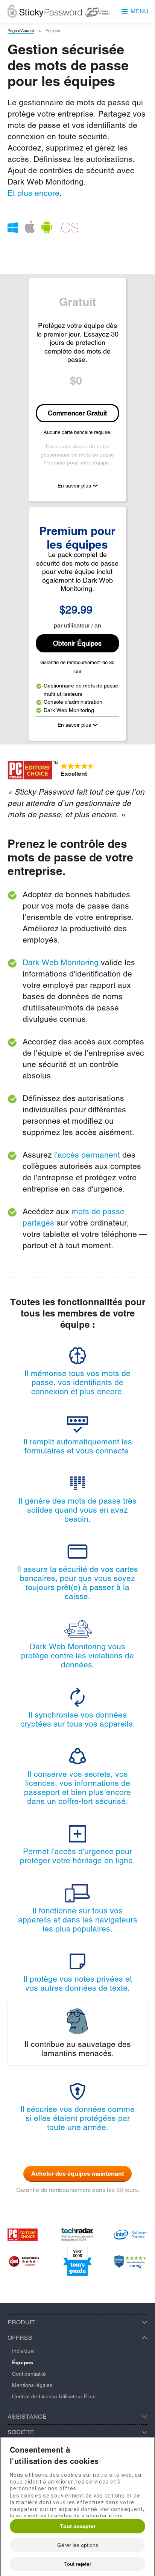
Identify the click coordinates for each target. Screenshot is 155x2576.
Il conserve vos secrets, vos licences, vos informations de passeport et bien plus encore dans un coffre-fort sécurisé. (77, 1788)
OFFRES (20, 2338)
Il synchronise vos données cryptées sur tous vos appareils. (78, 1719)
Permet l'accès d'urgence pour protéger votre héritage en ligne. (77, 1856)
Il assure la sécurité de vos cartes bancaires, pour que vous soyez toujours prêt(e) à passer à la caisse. (77, 1583)
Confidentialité (29, 2374)
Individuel (23, 2351)
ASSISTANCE (27, 2417)
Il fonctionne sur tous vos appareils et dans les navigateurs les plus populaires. (78, 1920)
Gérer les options (78, 2545)
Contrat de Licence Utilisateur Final (54, 2396)
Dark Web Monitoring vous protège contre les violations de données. (77, 1656)
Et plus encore (33, 193)
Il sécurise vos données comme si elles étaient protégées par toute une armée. (77, 2118)
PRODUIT (21, 2322)
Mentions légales (32, 2385)
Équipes (23, 2362)
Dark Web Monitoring (61, 962)
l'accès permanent (87, 1155)
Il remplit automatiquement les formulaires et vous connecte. (78, 1446)
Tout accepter (78, 2526)
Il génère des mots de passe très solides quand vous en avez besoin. (77, 1510)
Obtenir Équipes (77, 643)
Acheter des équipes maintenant (77, 2174)
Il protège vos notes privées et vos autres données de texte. (78, 1983)
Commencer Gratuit (77, 413)
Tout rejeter (77, 2564)
